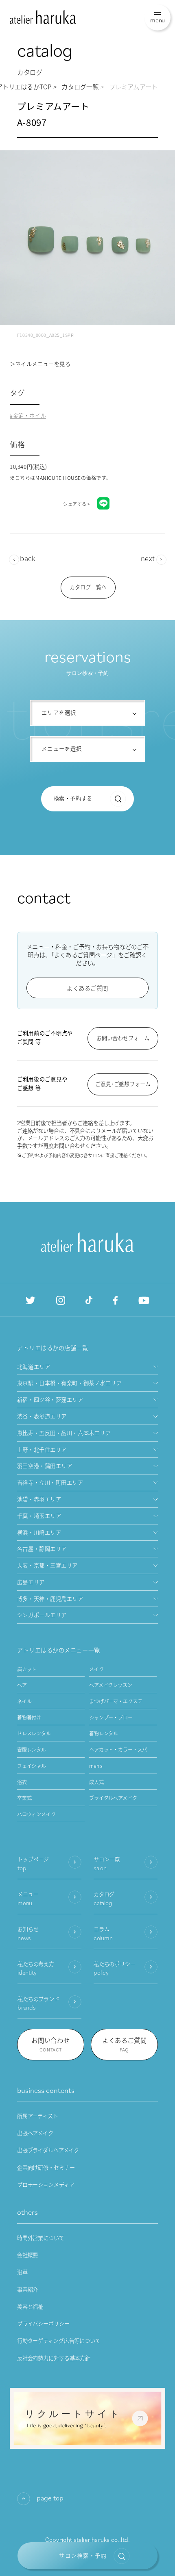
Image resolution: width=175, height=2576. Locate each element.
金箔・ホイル (30, 416)
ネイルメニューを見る (43, 364)
